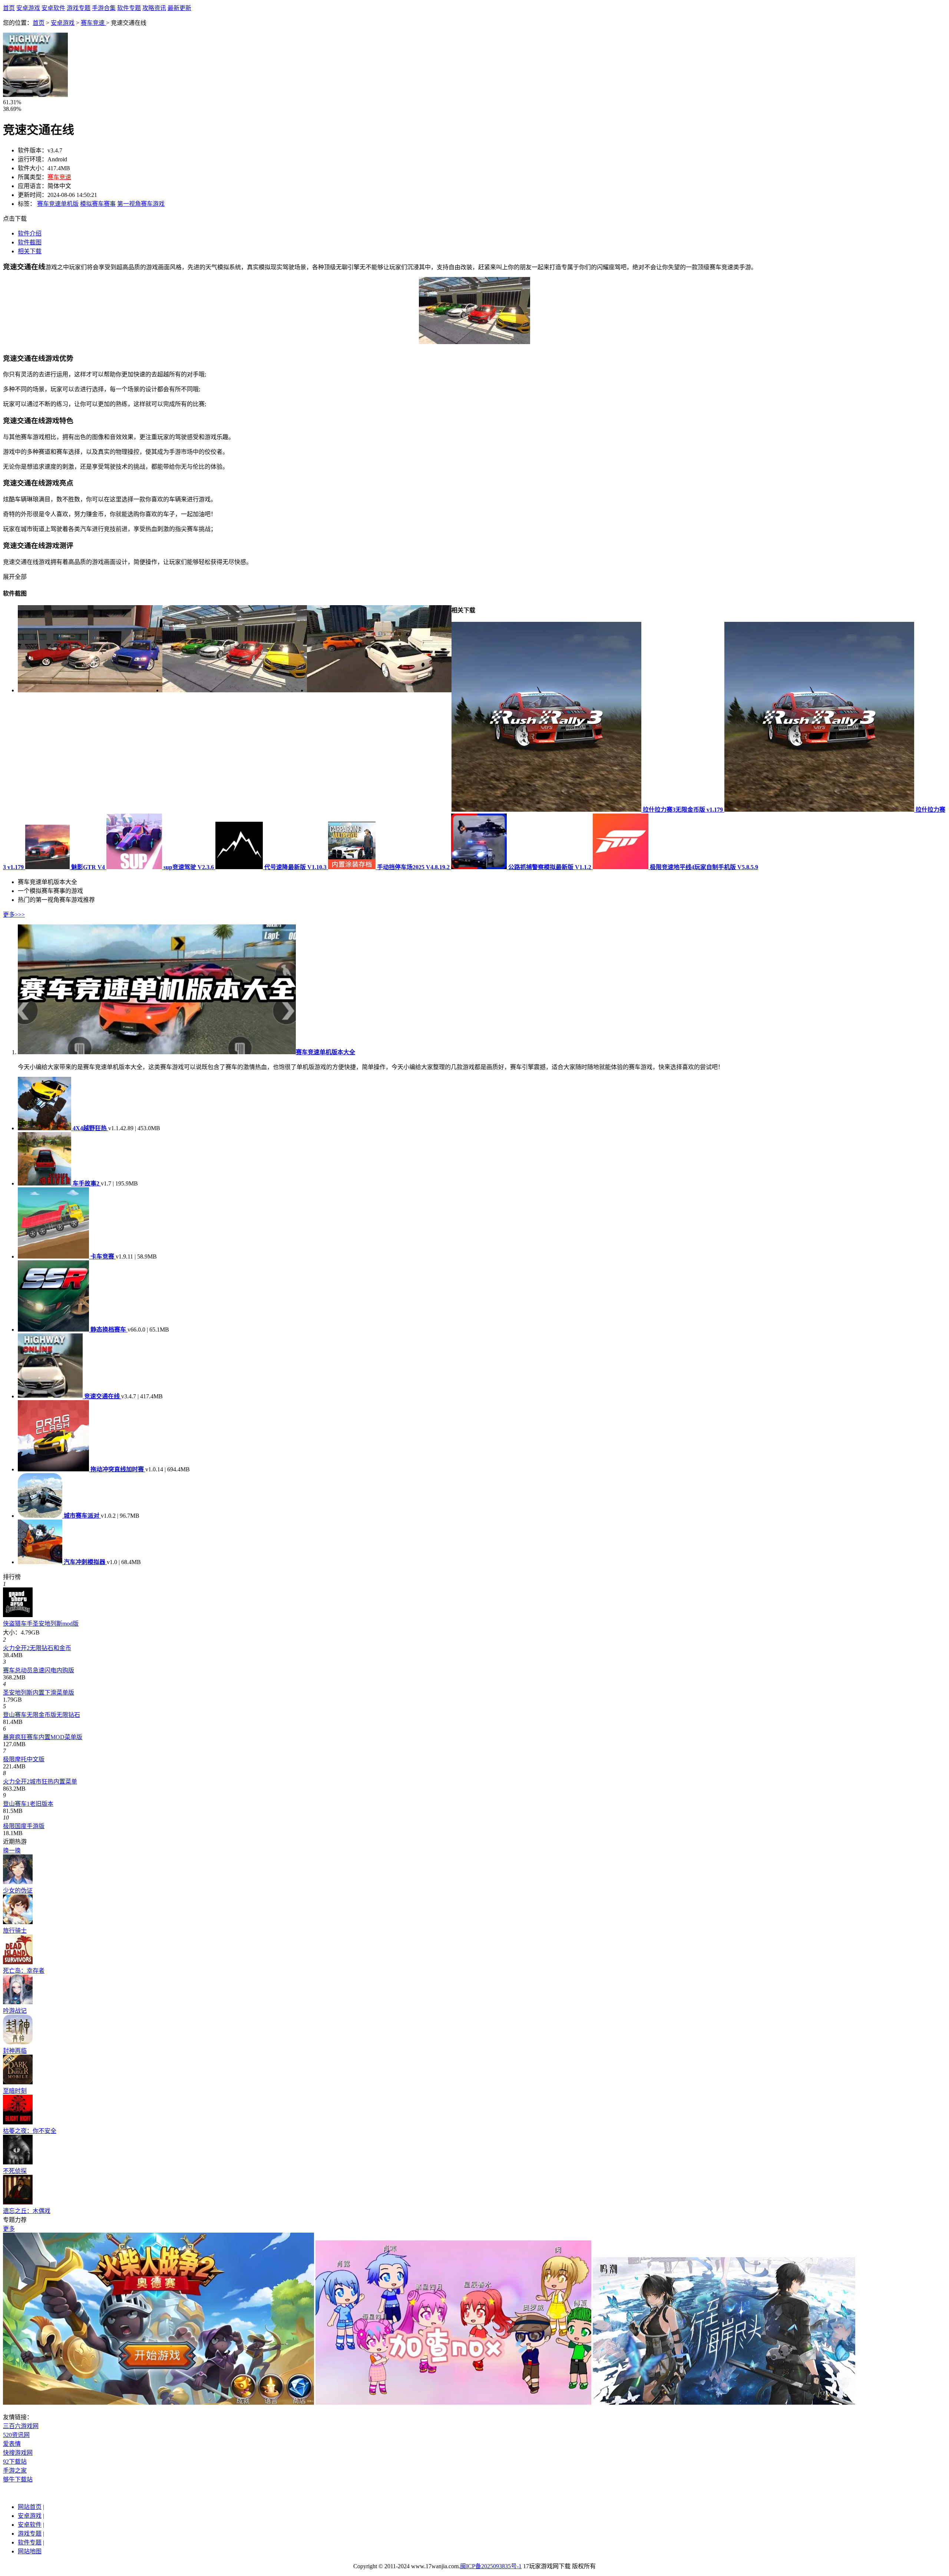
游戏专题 (79, 8)
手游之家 (15, 2471)
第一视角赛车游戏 (141, 204)
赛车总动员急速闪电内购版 (39, 1670)
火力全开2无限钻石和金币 (37, 1648)
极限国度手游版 (24, 1826)
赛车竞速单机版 (58, 204)
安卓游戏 (28, 8)
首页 (9, 8)
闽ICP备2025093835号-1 (491, 2566)
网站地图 (30, 2551)
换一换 (12, 1851)
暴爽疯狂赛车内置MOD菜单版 (43, 1737)
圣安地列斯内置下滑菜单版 (39, 1693)
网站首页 (30, 2507)
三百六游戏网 (21, 2426)
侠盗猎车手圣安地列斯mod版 (41, 1624)
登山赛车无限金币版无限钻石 (42, 1715)
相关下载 (30, 251)
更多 (9, 2229)
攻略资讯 (154, 8)
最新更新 (179, 8)
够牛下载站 (18, 2479)
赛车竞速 (93, 23)
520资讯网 (16, 2435)
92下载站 (15, 2462)
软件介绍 (30, 233)
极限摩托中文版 (24, 1759)
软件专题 (129, 8)
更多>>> (14, 915)
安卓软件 (53, 8)
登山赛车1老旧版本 (28, 1804)
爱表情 (12, 2444)
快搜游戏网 (18, 2453)
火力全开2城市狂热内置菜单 (40, 1782)
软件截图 (30, 242)
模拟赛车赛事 (98, 204)
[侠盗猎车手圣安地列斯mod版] (18, 1615)
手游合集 (104, 8)
